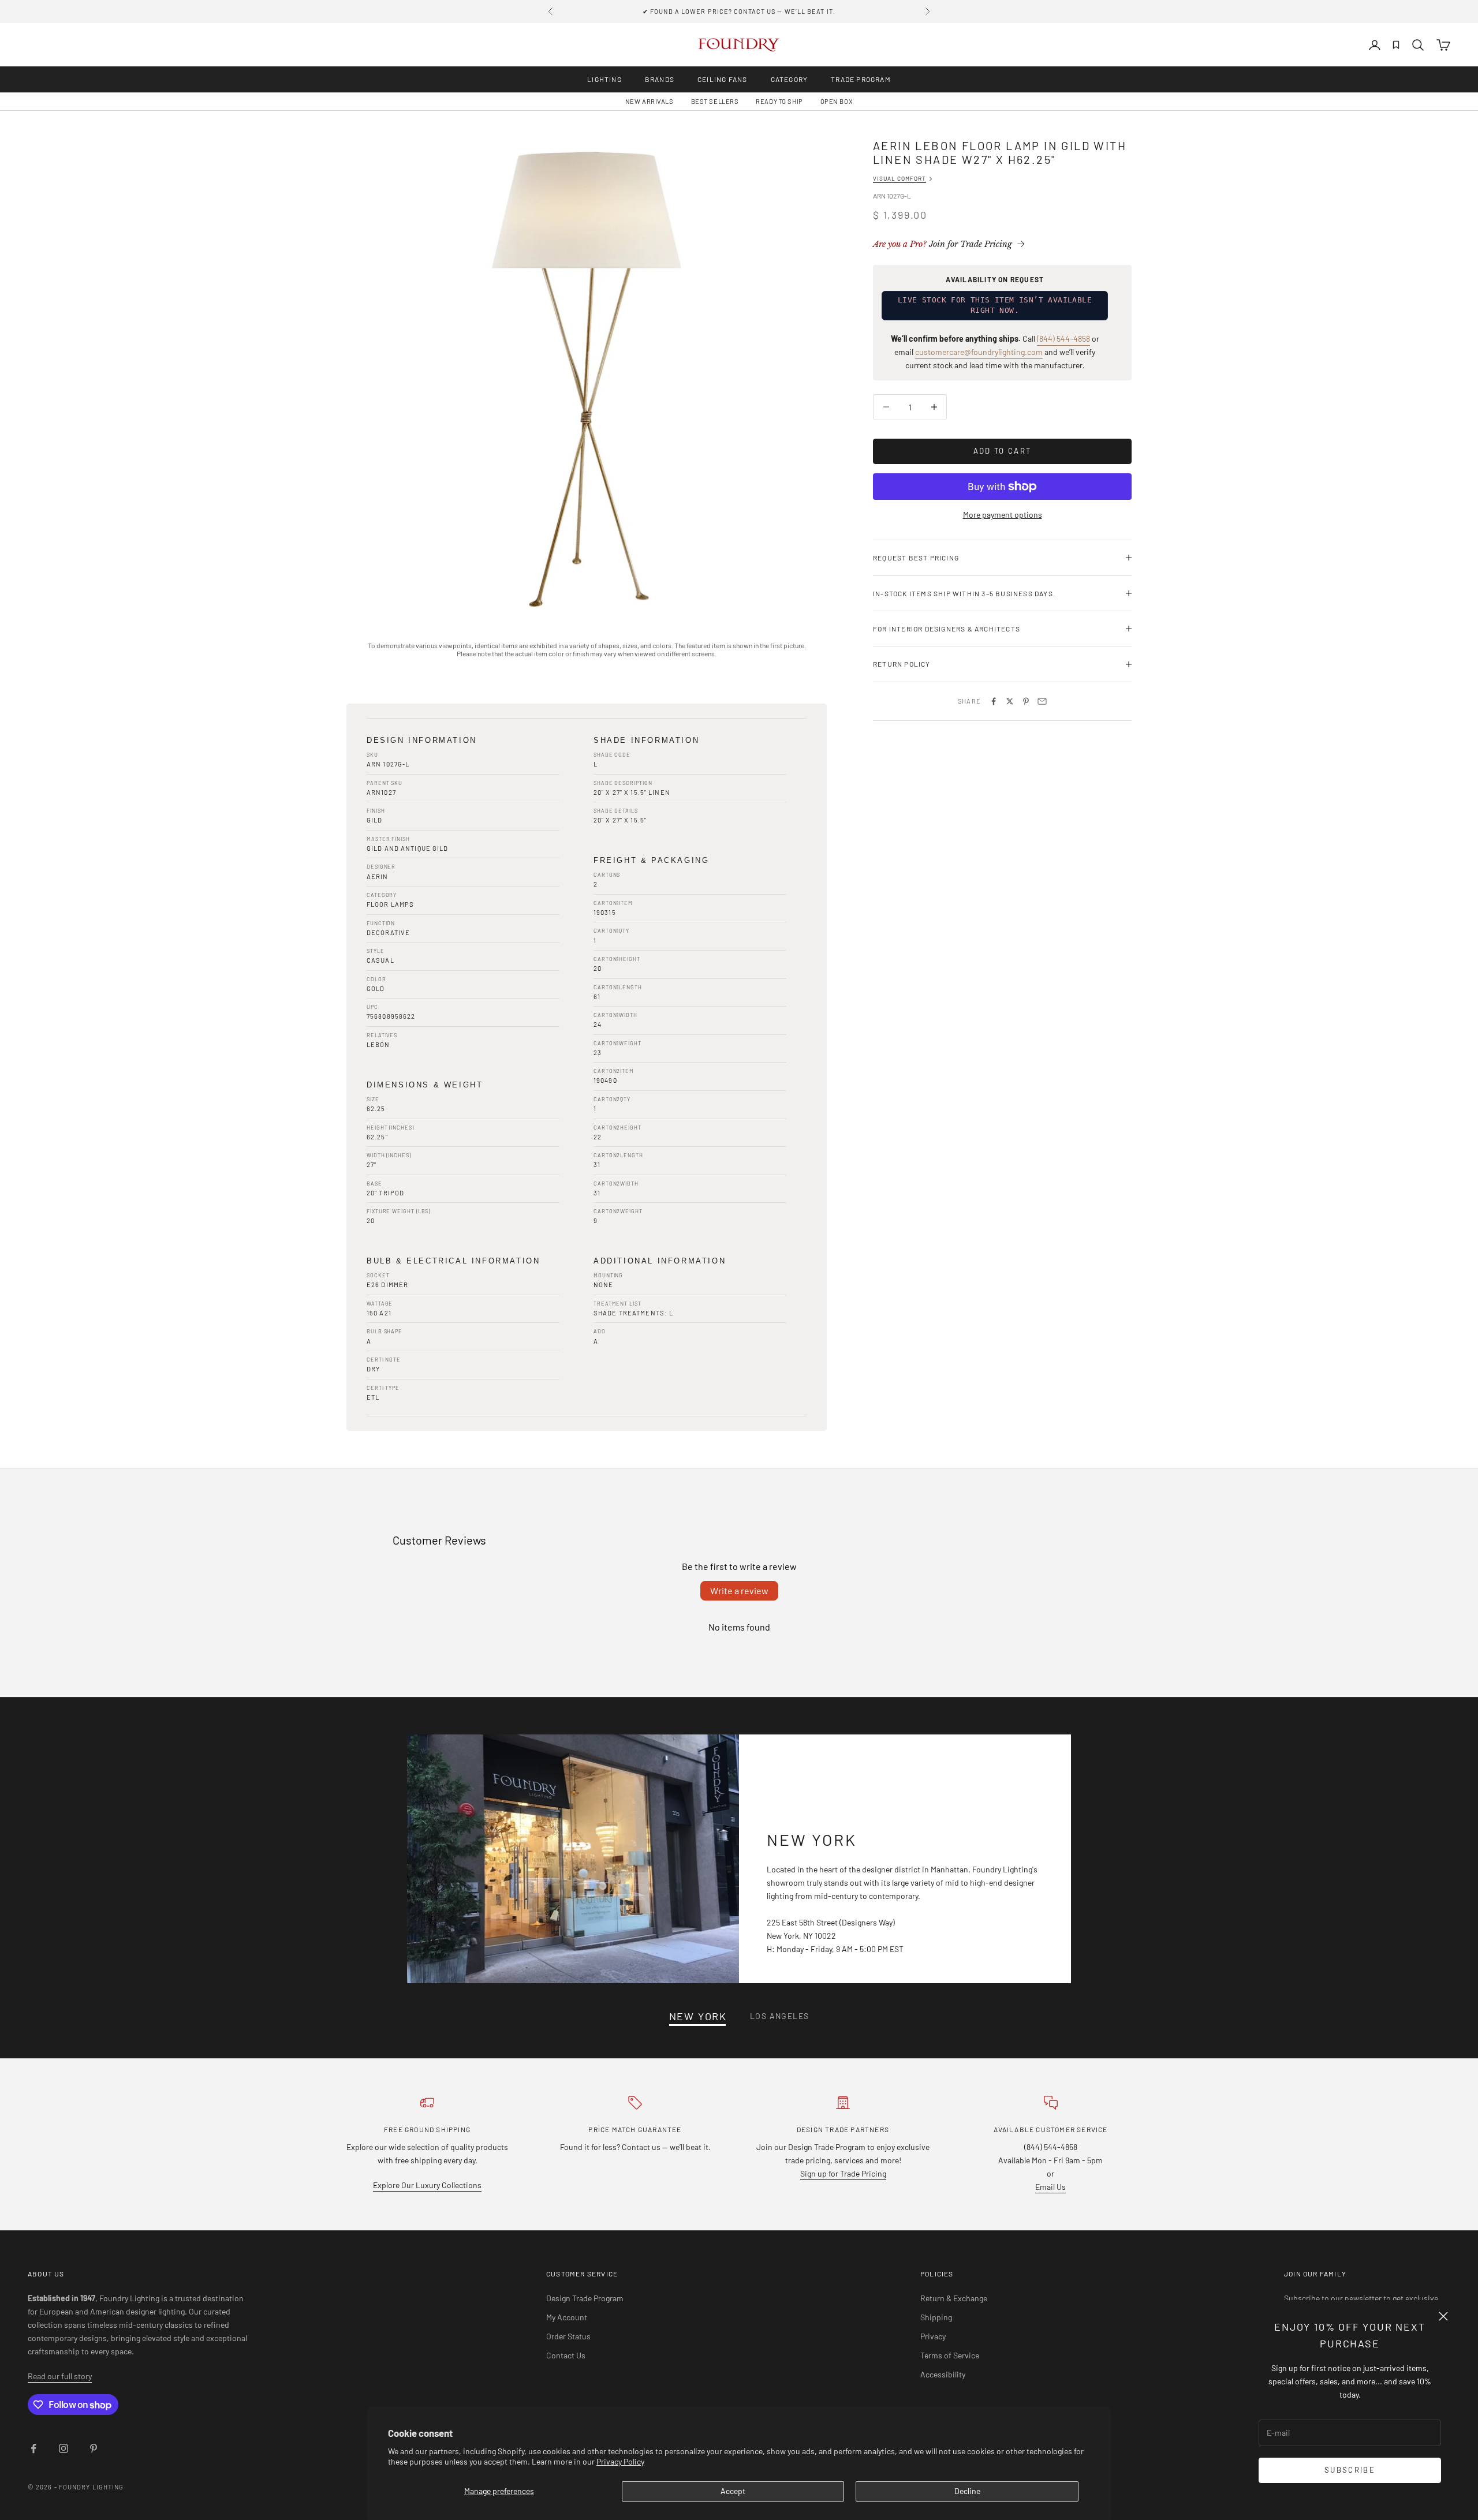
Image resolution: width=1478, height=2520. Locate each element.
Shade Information (646, 740)
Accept (733, 2491)
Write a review (739, 1590)
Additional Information (660, 1261)
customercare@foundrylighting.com (979, 352)
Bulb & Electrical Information (453, 1261)
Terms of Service (950, 2355)
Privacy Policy (620, 2461)
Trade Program (861, 79)
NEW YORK (698, 2016)
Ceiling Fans (722, 79)
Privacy (933, 2336)
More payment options (1003, 515)
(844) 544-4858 (1063, 339)
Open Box (837, 101)
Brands (660, 79)
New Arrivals (650, 101)
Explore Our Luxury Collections (427, 2185)
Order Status (568, 2336)
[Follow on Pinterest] (94, 2448)
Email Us (1050, 2187)
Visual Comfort (900, 178)
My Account (567, 2317)
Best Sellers (715, 101)
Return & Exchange (954, 2298)
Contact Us (566, 2355)
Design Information (422, 740)
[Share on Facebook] (994, 701)
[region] (587, 379)
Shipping (936, 2317)
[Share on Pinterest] (1026, 701)
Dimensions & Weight (425, 1085)
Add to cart (1003, 451)
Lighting (604, 79)
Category (790, 79)
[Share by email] (1042, 701)
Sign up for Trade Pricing (843, 2173)
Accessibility (943, 2374)
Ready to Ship (779, 101)
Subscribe (1350, 2470)
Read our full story (60, 2376)
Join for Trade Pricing (943, 244)
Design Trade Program (585, 2298)
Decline (967, 2491)
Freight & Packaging (651, 860)
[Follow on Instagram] (64, 2448)
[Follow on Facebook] (33, 2448)
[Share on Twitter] (1010, 701)
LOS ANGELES (779, 2016)
